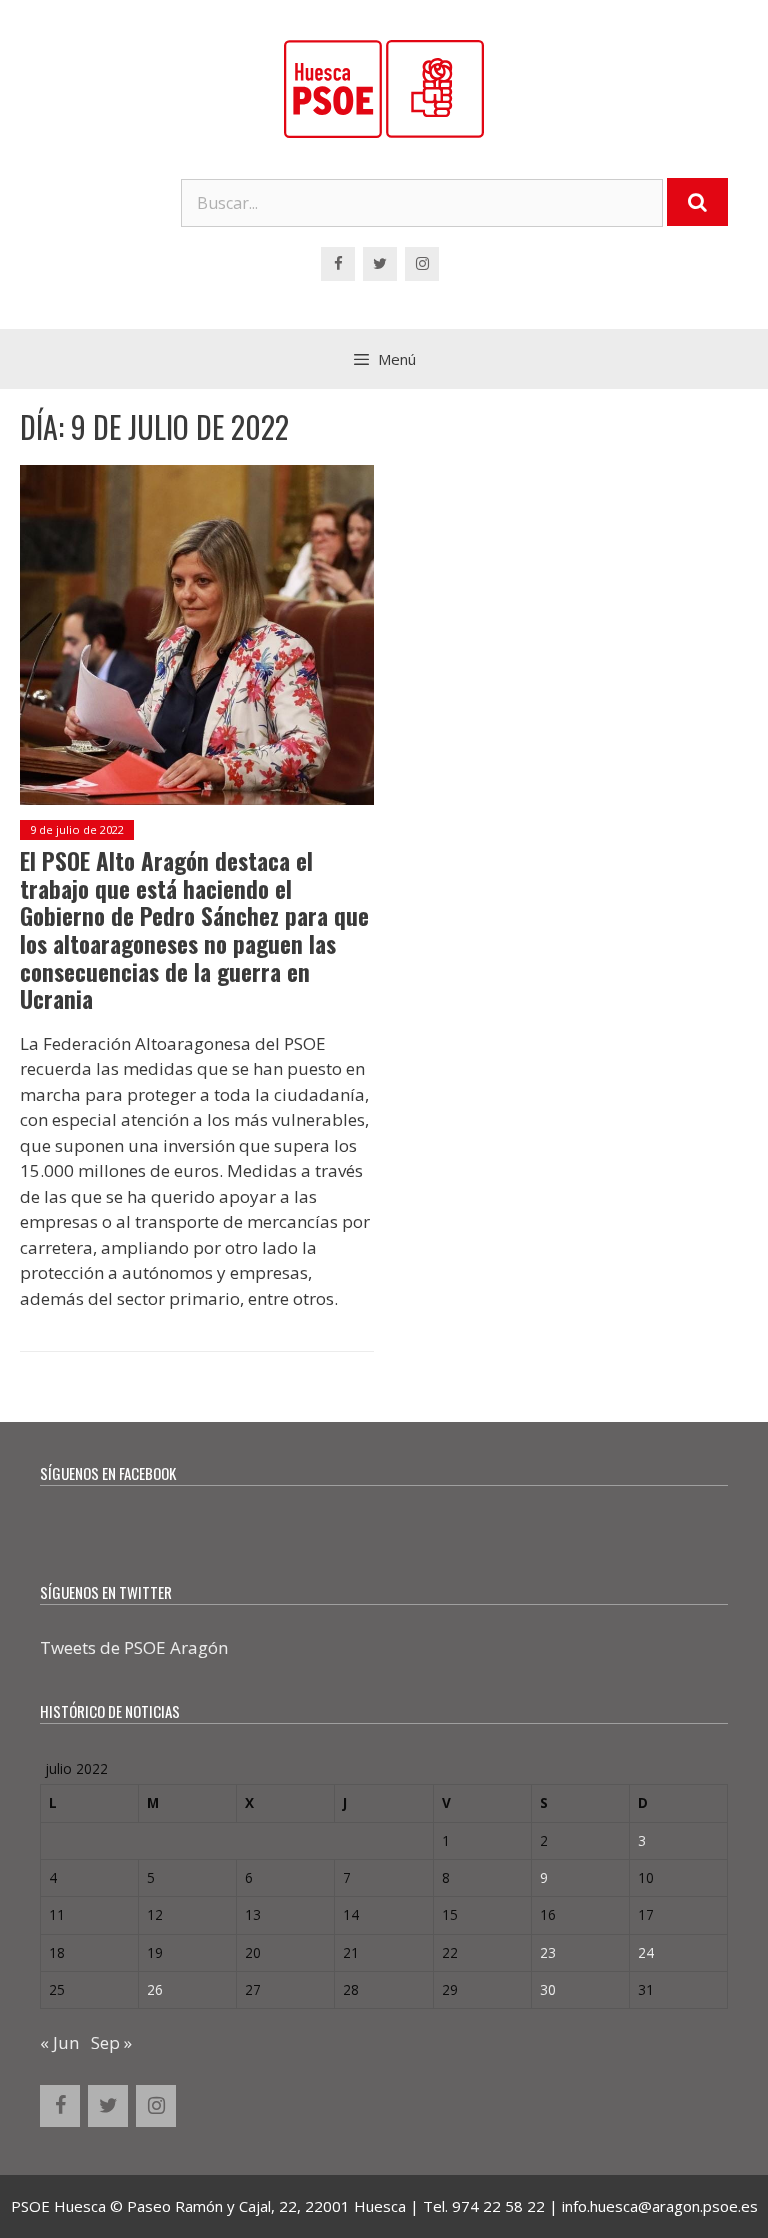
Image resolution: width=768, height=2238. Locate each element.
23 (548, 1952)
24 (646, 1952)
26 (155, 1989)
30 (548, 1989)
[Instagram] (422, 264)
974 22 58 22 (498, 2206)
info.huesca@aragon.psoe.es (660, 2206)
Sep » (111, 2042)
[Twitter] (380, 264)
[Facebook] (338, 264)
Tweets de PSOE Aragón (134, 1647)
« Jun (59, 2042)
